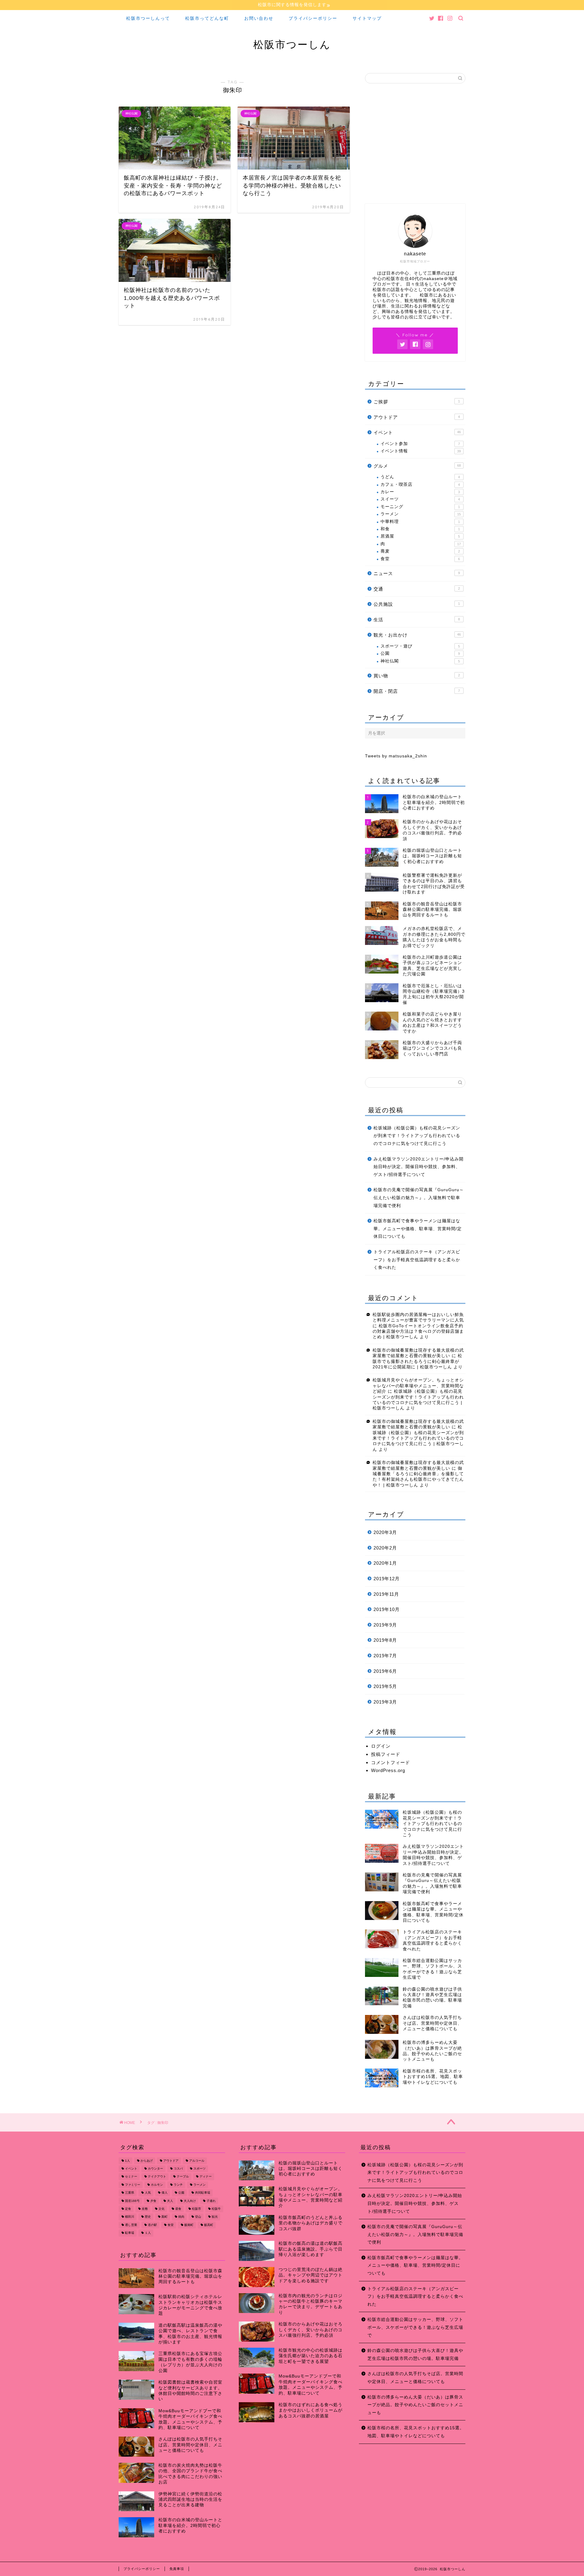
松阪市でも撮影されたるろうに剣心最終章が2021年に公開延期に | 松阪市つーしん (417, 1361)
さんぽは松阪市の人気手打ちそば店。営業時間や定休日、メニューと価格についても (415, 2378)
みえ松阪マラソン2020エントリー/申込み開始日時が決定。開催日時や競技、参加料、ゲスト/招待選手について (419, 1167)
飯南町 (189, 2225)
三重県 (130, 2193)
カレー (420, 492)
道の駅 (152, 2225)
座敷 (145, 2209)
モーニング (420, 507)
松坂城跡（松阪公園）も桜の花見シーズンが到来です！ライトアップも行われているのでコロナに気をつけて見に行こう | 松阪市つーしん (418, 1438)
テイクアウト (157, 2177)
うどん (420, 477)
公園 (420, 653)
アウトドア (417, 417)
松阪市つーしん (292, 44)
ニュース (417, 573)
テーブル (183, 2177)
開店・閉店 (417, 691)
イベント (417, 432)
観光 (215, 2217)
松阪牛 (216, 2209)
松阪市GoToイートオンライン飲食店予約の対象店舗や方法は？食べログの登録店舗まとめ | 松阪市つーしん (418, 1332)
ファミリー (133, 2185)
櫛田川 (130, 2217)
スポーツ (200, 2169)
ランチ (178, 2185)
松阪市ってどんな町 (207, 18)
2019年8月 (385, 1640)
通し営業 (131, 2225)
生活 (417, 620)
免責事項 (177, 2569)
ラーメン (421, 514)
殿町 (165, 2217)
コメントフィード (391, 1762)
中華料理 (420, 522)
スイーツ (420, 499)
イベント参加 (420, 444)
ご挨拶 (417, 402)
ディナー (206, 2177)
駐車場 (130, 2233)
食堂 (420, 559)
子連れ (211, 2201)
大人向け (190, 2201)
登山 (198, 2217)
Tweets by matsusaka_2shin (396, 756)
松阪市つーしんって (148, 18)
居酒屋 (420, 536)
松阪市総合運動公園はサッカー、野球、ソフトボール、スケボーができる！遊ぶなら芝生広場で (415, 2327)
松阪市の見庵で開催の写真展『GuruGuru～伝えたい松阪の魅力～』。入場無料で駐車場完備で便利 (419, 1198)
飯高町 (209, 2225)
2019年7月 (385, 1656)
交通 (417, 589)
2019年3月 (385, 1702)
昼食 (178, 2209)
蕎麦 (420, 551)
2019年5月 (385, 1686)
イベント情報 (421, 451)
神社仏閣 (420, 661)
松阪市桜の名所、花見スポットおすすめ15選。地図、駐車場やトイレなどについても (416, 2432)
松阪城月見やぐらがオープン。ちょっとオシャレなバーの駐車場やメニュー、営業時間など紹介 (418, 1386)
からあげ (147, 2161)
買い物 (417, 676)
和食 (420, 529)
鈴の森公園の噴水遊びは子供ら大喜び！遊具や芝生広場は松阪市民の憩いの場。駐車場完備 (415, 2355)
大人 (170, 2201)
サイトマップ (367, 18)
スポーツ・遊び (420, 646)
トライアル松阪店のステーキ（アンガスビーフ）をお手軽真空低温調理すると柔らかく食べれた (417, 1260)
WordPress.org (388, 1770)
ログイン (381, 1746)
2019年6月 (385, 1671)
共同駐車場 (203, 2193)
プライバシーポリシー (313, 18)
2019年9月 (385, 1625)
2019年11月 (386, 1594)
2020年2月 (385, 1548)
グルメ (417, 466)
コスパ (178, 2169)
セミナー (131, 2177)
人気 (148, 2193)
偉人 (165, 2193)
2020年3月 (385, 1532)
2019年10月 (387, 1609)
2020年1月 (385, 1563)
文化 (162, 2209)
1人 (127, 2161)
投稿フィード (386, 1754)
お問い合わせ (259, 18)
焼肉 (181, 2217)
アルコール (197, 2161)
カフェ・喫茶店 (420, 484)
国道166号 (132, 2201)
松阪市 (196, 2209)
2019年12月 (387, 1579)
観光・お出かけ (417, 635)
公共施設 (417, 604)
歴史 (148, 2217)
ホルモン (157, 2185)
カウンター (155, 2169)
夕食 (153, 2201)
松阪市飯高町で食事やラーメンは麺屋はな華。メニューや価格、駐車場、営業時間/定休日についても (418, 1229)
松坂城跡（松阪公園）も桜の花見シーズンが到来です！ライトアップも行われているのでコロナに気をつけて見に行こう (417, 1136)
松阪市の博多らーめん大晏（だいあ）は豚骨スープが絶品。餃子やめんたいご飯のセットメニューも (415, 2405)
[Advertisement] (415, 146)
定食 (128, 2209)
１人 (148, 2233)
